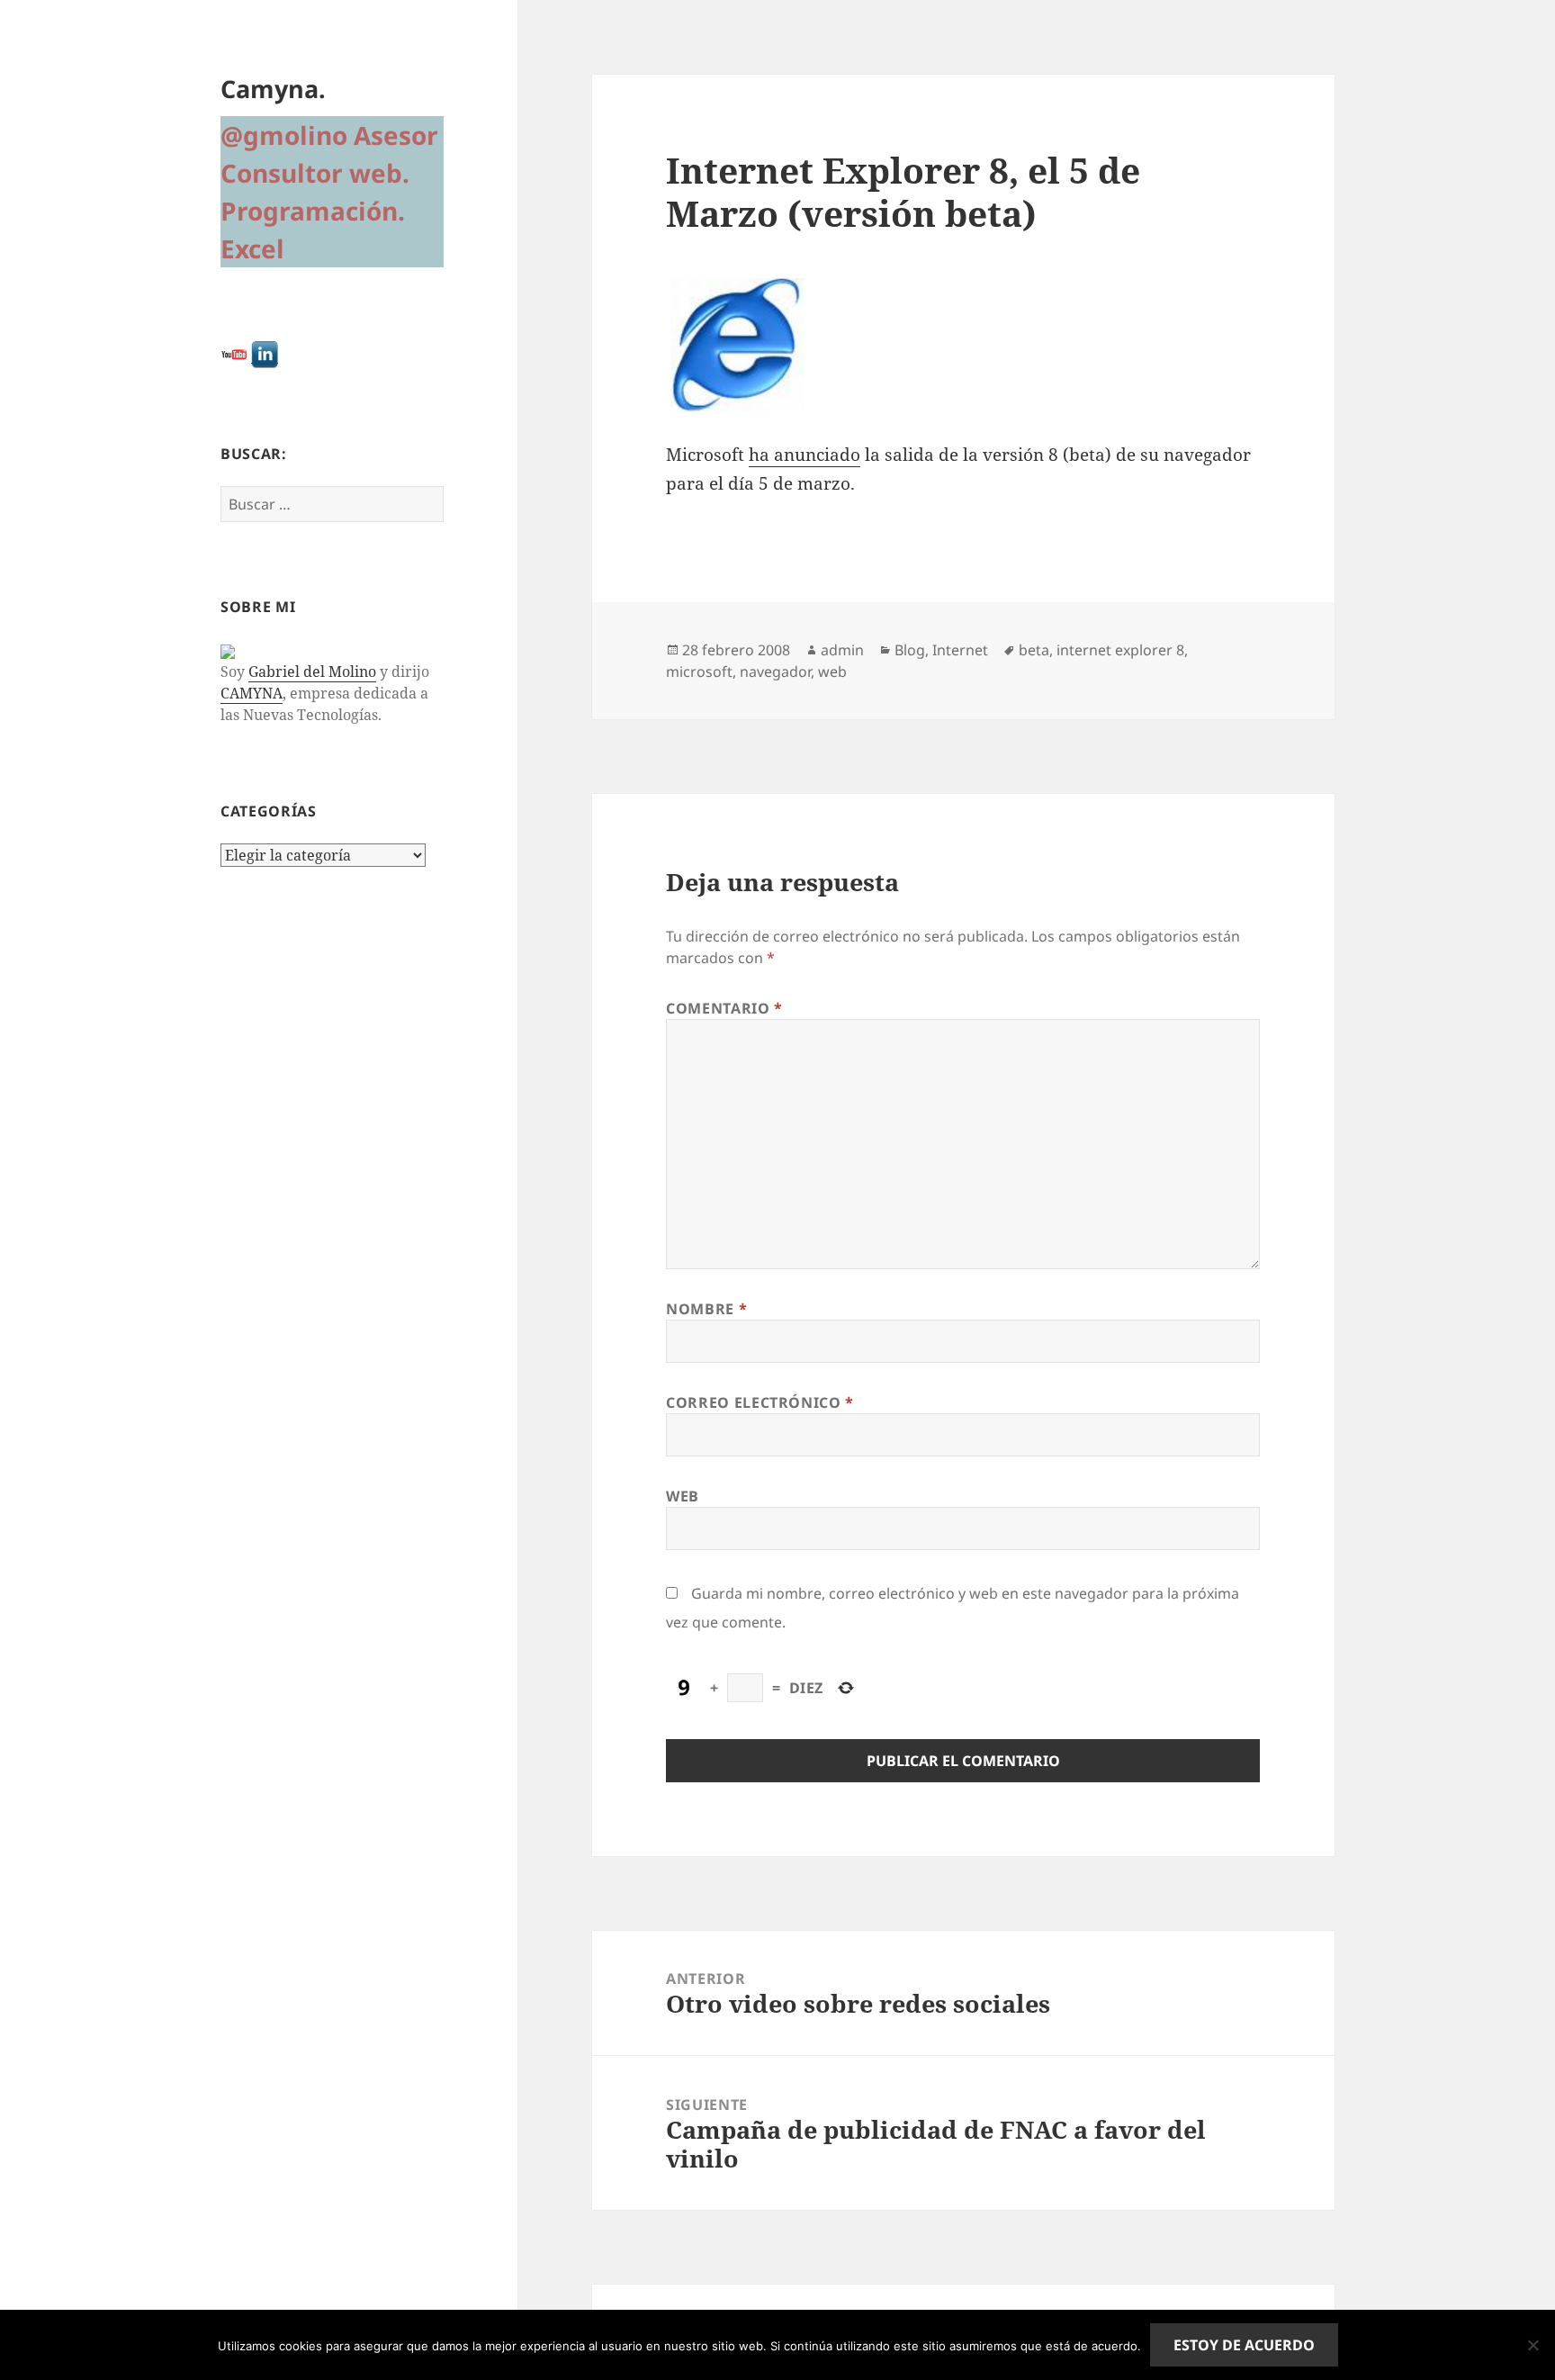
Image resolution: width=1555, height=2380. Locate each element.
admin (842, 650)
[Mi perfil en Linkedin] (265, 353)
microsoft (699, 672)
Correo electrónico (760, 1402)
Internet (960, 650)
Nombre (706, 1309)
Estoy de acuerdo (1244, 2345)
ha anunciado (804, 455)
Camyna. (273, 89)
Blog (910, 650)
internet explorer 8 (1120, 650)
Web (683, 1496)
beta (1034, 650)
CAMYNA (252, 693)
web (832, 672)
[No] (1533, 2345)
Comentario (724, 1008)
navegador (775, 672)
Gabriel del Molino (312, 672)
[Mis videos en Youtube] (234, 353)
